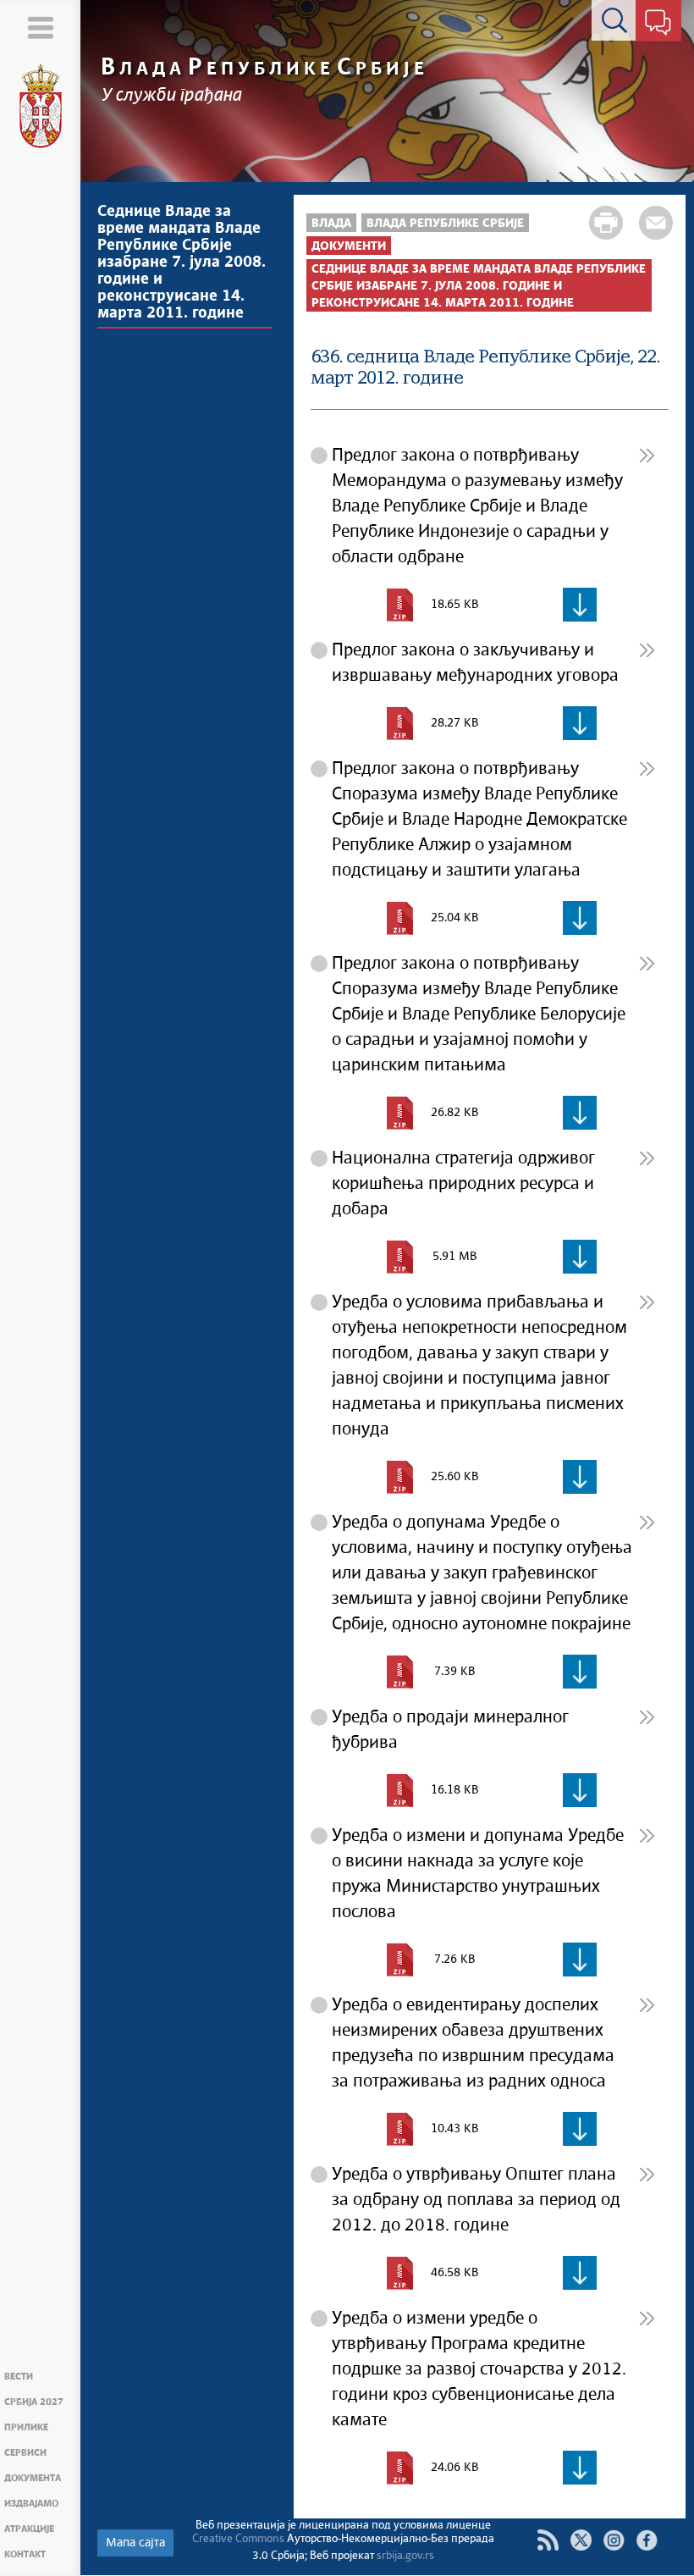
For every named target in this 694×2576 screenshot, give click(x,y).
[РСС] (548, 2540)
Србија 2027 (34, 2402)
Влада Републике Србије (445, 224)
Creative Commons (238, 2539)
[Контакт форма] (658, 24)
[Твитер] (581, 2540)
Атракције (29, 2529)
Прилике (26, 2427)
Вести (19, 2377)
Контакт (25, 2554)
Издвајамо (31, 2504)
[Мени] (40, 28)
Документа (33, 2478)
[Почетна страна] (41, 107)
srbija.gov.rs (405, 2556)
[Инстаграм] (614, 2540)
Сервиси (25, 2453)
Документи (349, 246)
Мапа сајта (135, 2543)
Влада (331, 224)
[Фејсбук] (647, 2540)
